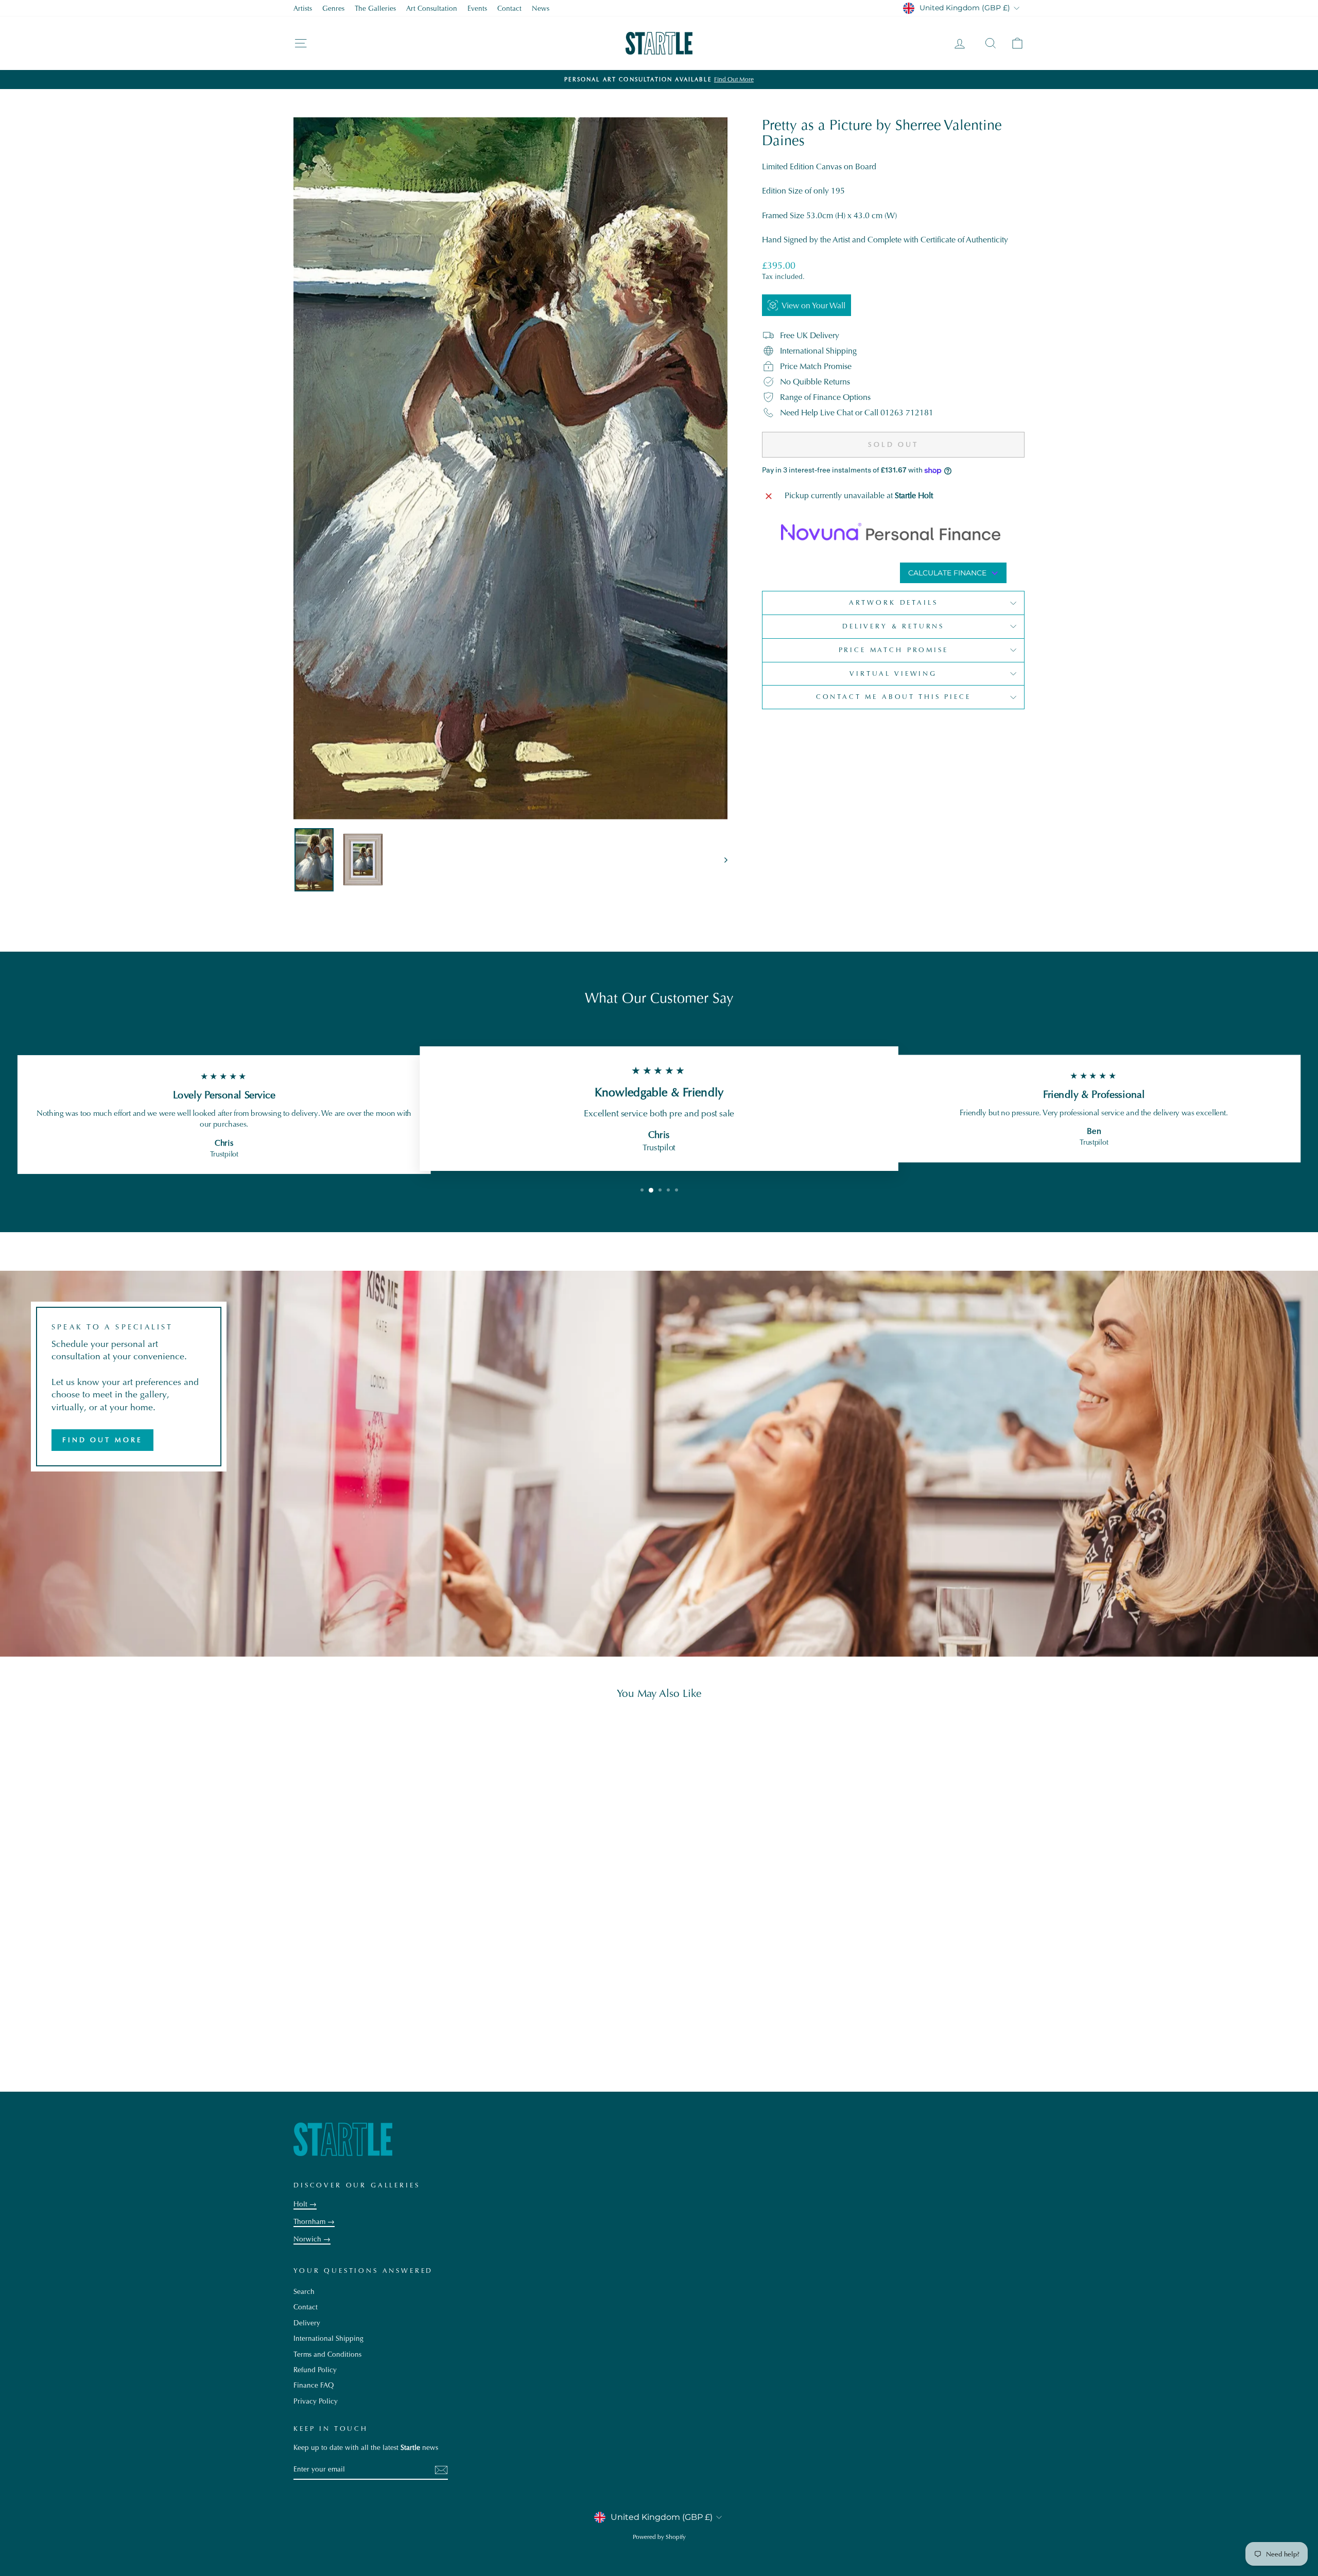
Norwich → (312, 2239)
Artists (303, 8)
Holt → (305, 2204)
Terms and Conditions (327, 2354)
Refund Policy (315, 2370)
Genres (333, 8)
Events (477, 8)
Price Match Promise (894, 650)
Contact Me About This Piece (894, 697)
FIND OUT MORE (102, 1440)
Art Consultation (432, 8)
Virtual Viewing (893, 673)
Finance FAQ (314, 2385)
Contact (509, 8)
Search (304, 2292)
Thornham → (314, 2222)
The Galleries (375, 8)
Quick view (380, 1996)
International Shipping (328, 2338)
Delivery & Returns (893, 626)
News (541, 8)
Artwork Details (894, 602)
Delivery (307, 2323)
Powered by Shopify (659, 2537)
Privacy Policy (316, 2401)
